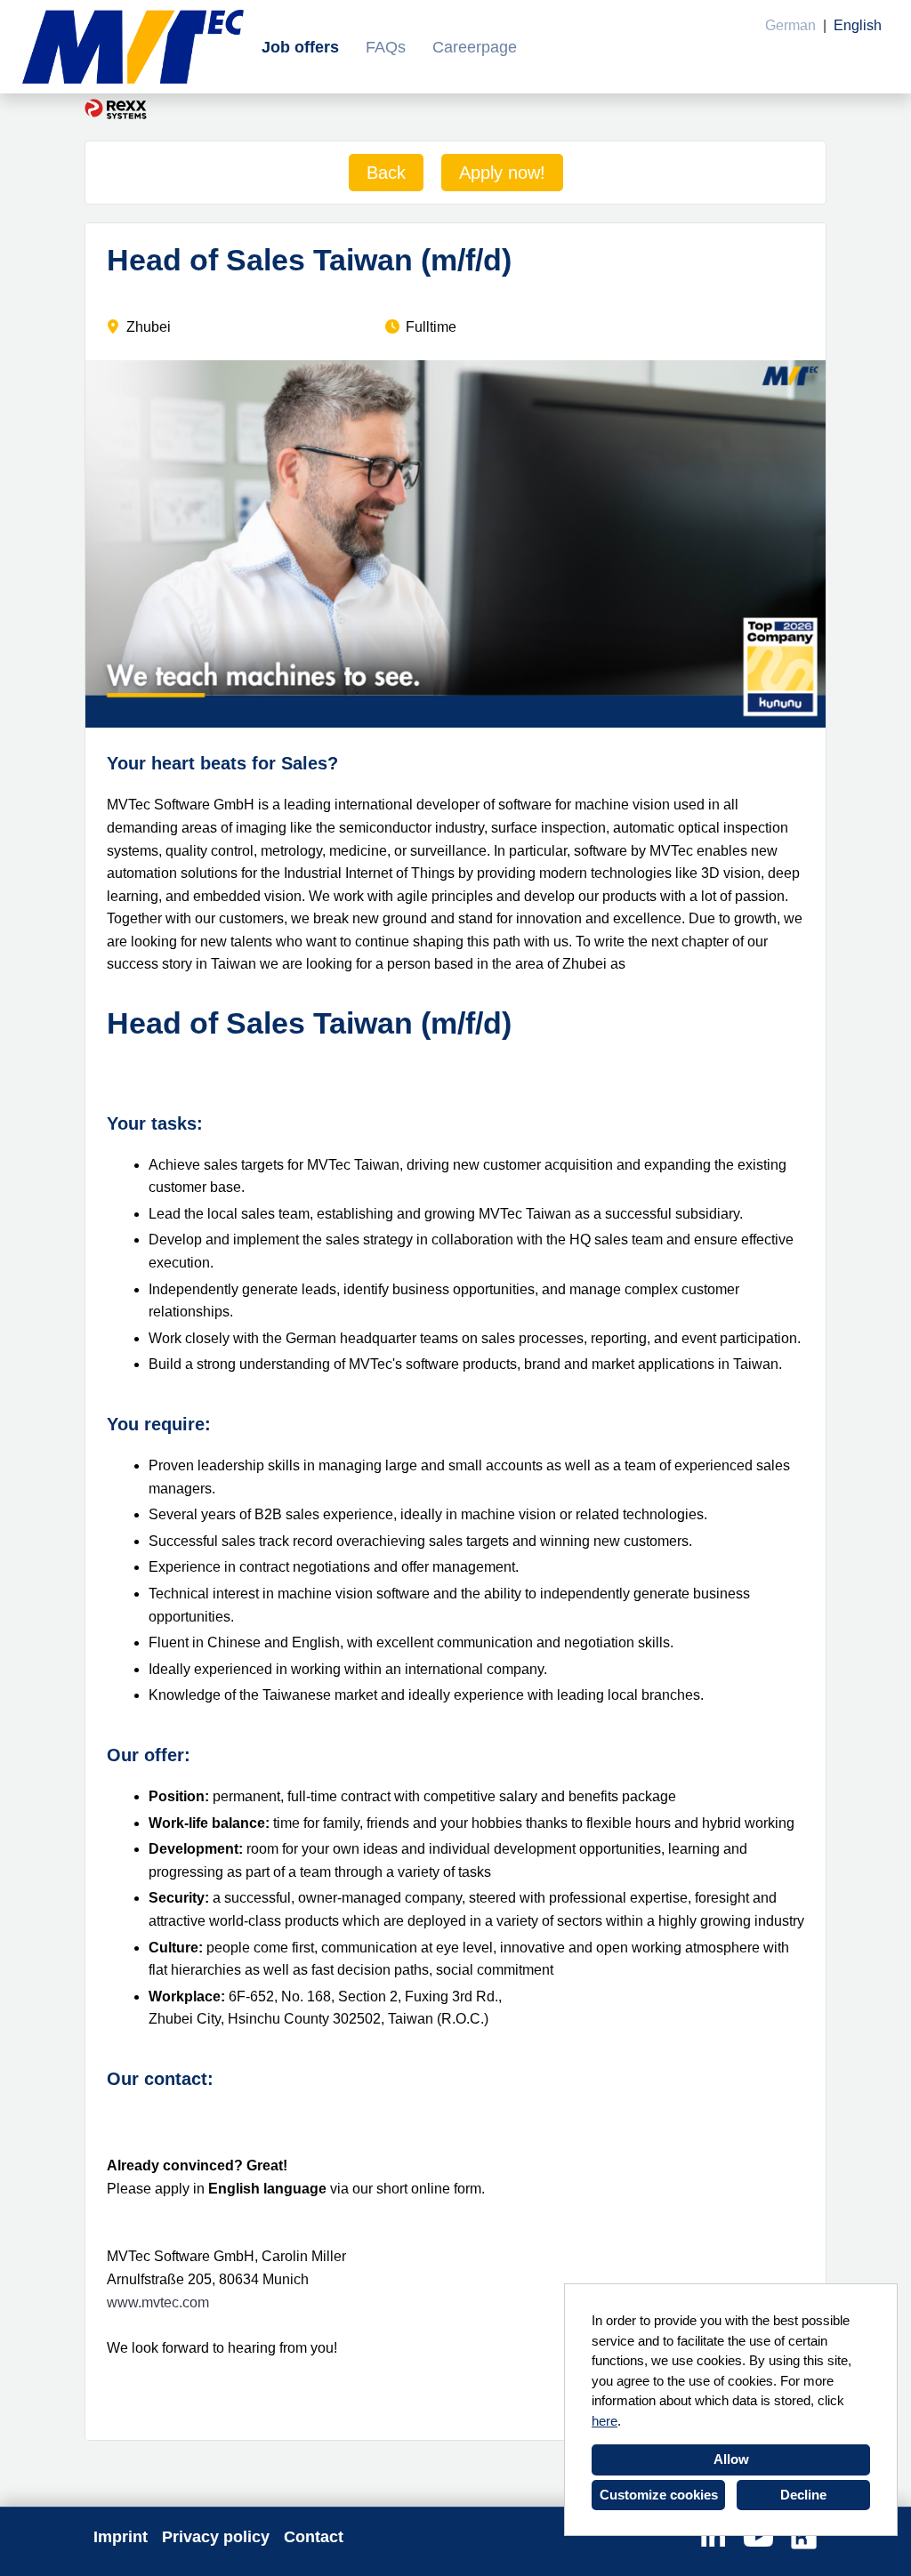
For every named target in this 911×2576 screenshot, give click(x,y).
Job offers (300, 47)
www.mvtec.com (158, 2302)
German (790, 25)
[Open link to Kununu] (804, 2537)
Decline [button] (803, 2495)
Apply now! (502, 173)
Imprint (121, 2537)
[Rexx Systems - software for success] (116, 109)
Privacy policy (216, 2537)
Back (386, 173)
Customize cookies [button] (659, 2495)
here (605, 2421)
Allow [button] (731, 2459)
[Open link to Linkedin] (713, 2537)
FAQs (386, 47)
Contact (314, 2537)
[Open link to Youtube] (758, 2537)
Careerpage (475, 47)
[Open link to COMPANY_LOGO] (133, 47)
